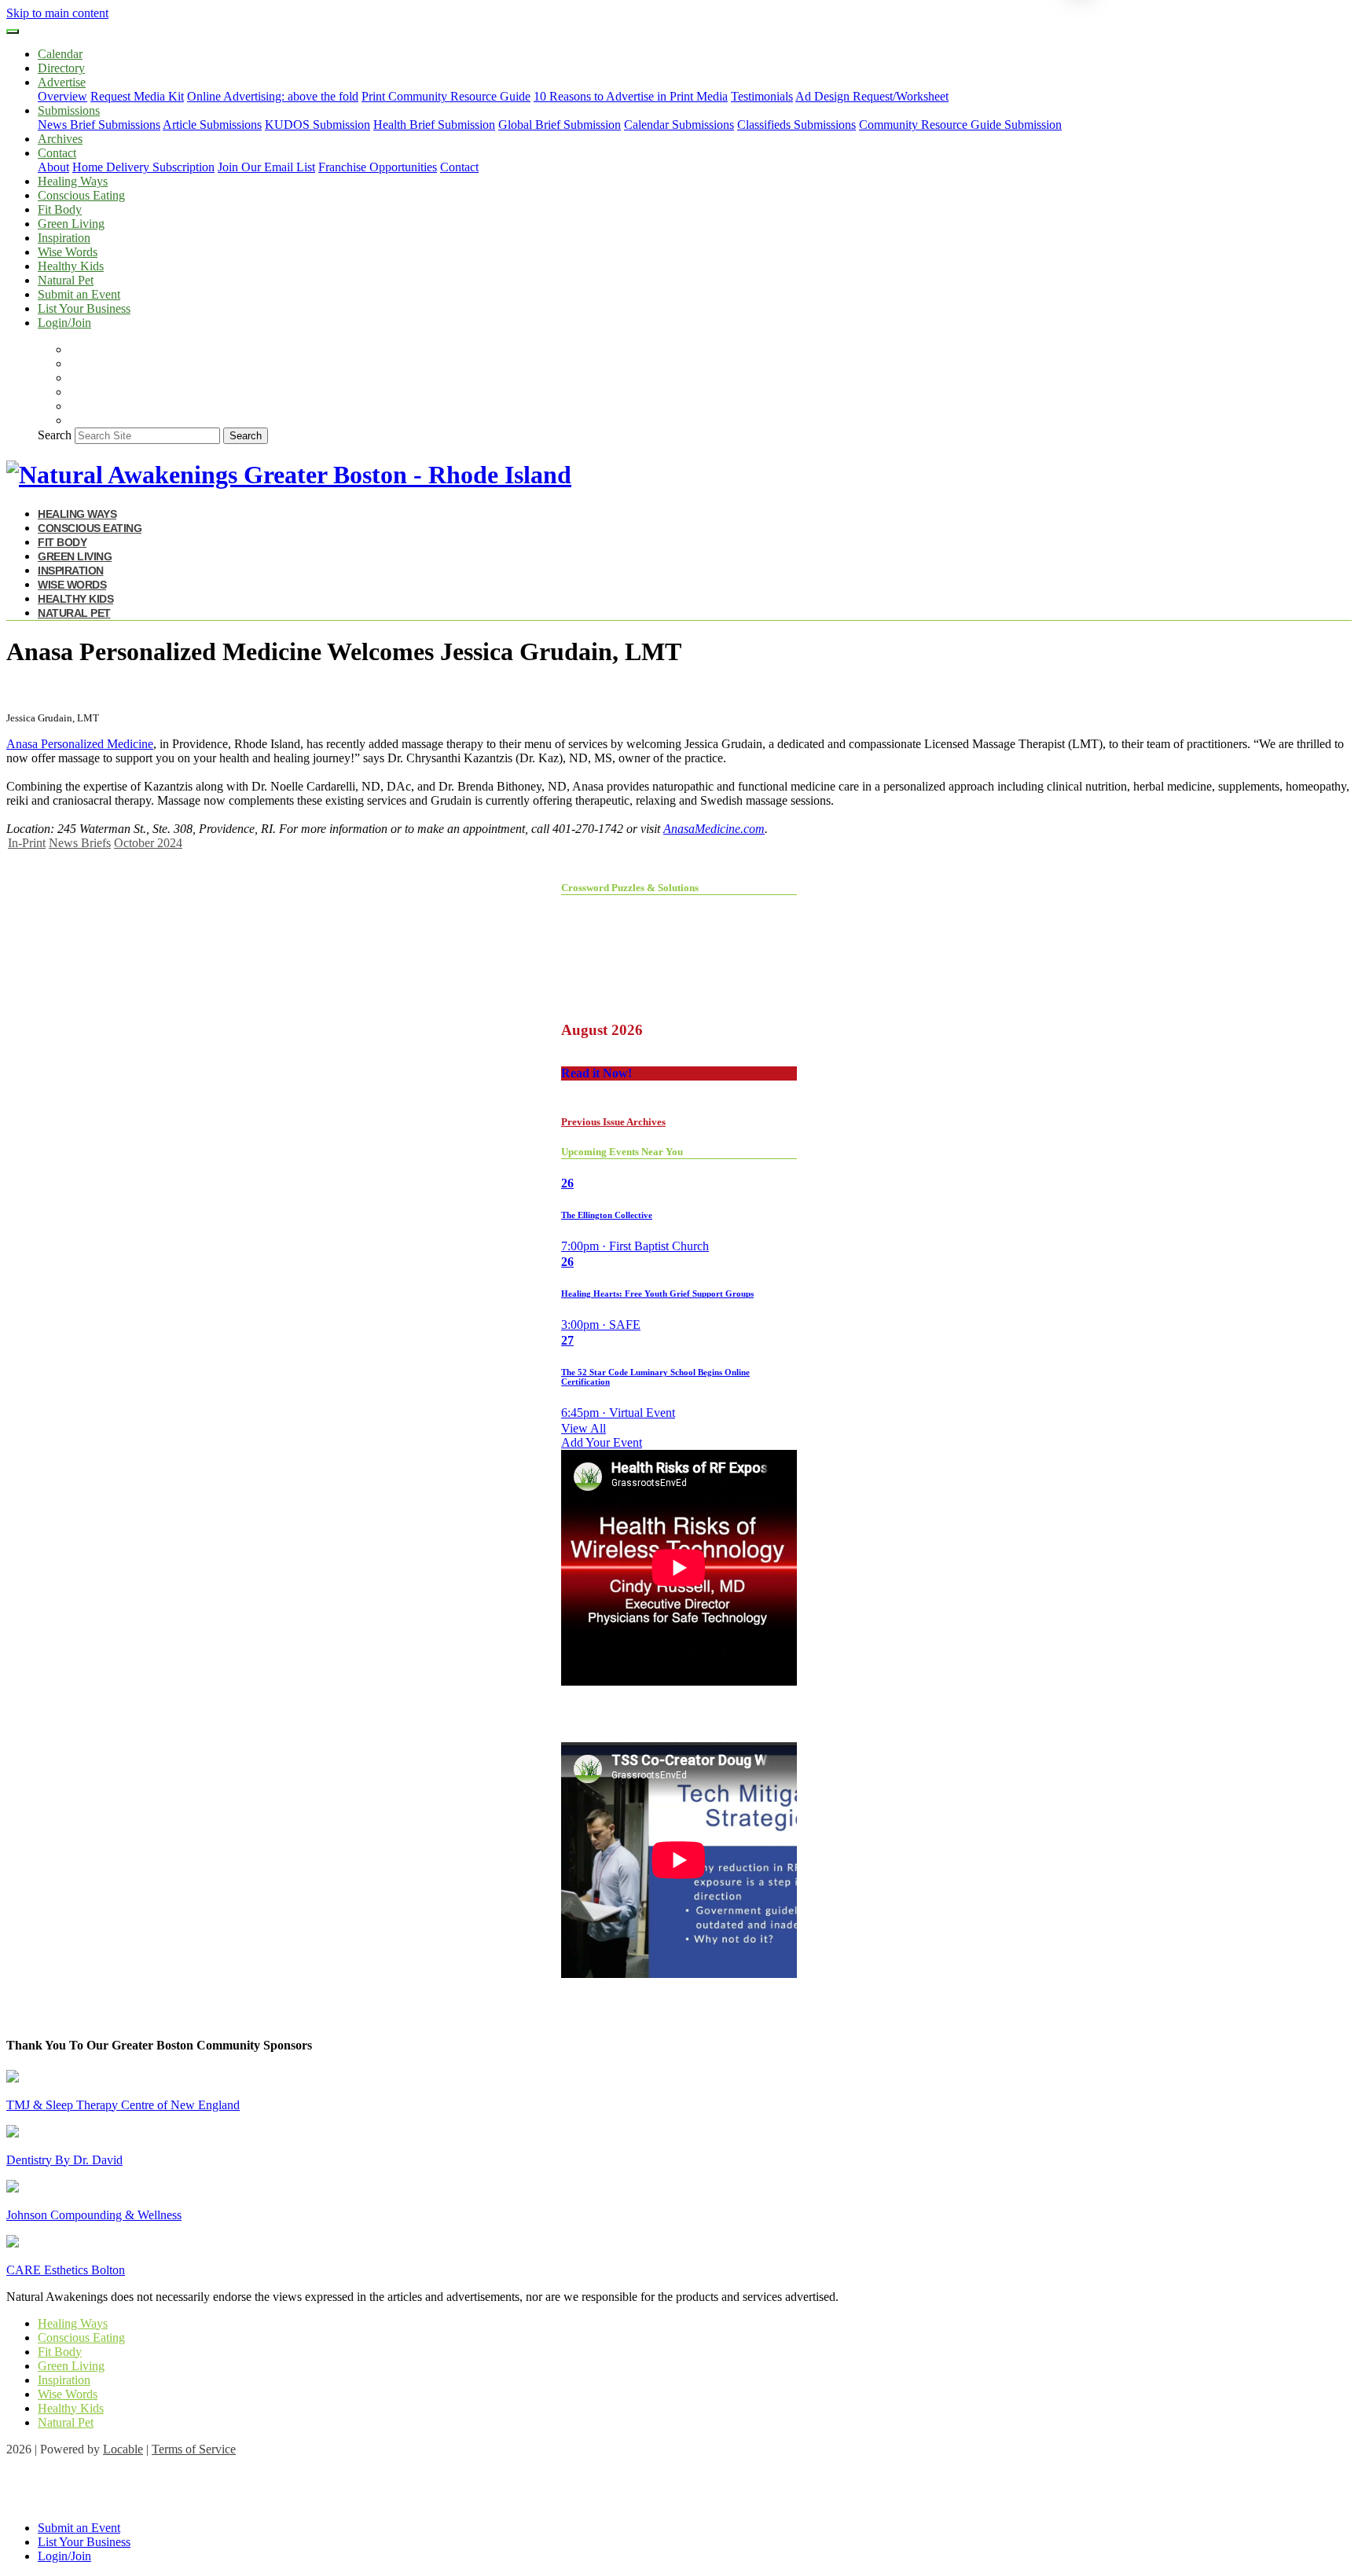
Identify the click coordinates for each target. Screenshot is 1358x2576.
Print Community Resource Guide (446, 96)
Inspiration (64, 238)
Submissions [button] (69, 110)
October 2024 (148, 843)
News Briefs (80, 843)
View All (584, 1428)
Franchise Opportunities (378, 167)
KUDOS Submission (317, 125)
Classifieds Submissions (796, 125)
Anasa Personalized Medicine (80, 744)
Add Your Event (602, 1442)
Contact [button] (57, 153)
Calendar (60, 54)
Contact (459, 167)
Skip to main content (57, 13)
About (53, 167)
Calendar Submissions (679, 125)
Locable (123, 2449)
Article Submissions (212, 125)
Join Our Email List (266, 167)
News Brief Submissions (99, 125)
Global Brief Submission (560, 125)
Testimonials (762, 96)
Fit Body (60, 209)
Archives (60, 139)
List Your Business (84, 308)
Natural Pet (66, 280)
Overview (62, 96)
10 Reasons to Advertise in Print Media (631, 96)
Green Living (71, 224)
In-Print (27, 843)
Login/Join (64, 323)
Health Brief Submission (434, 125)
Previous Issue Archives (613, 1122)
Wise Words (68, 252)
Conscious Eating (81, 195)
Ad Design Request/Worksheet (872, 96)
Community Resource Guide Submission (960, 125)
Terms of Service (194, 2449)
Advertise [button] (62, 82)
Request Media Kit (137, 96)
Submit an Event (79, 294)
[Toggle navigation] (13, 31)
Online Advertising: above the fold (273, 96)
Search (55, 435)
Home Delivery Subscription (143, 167)
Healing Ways (73, 181)
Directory (61, 68)
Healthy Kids (71, 266)
